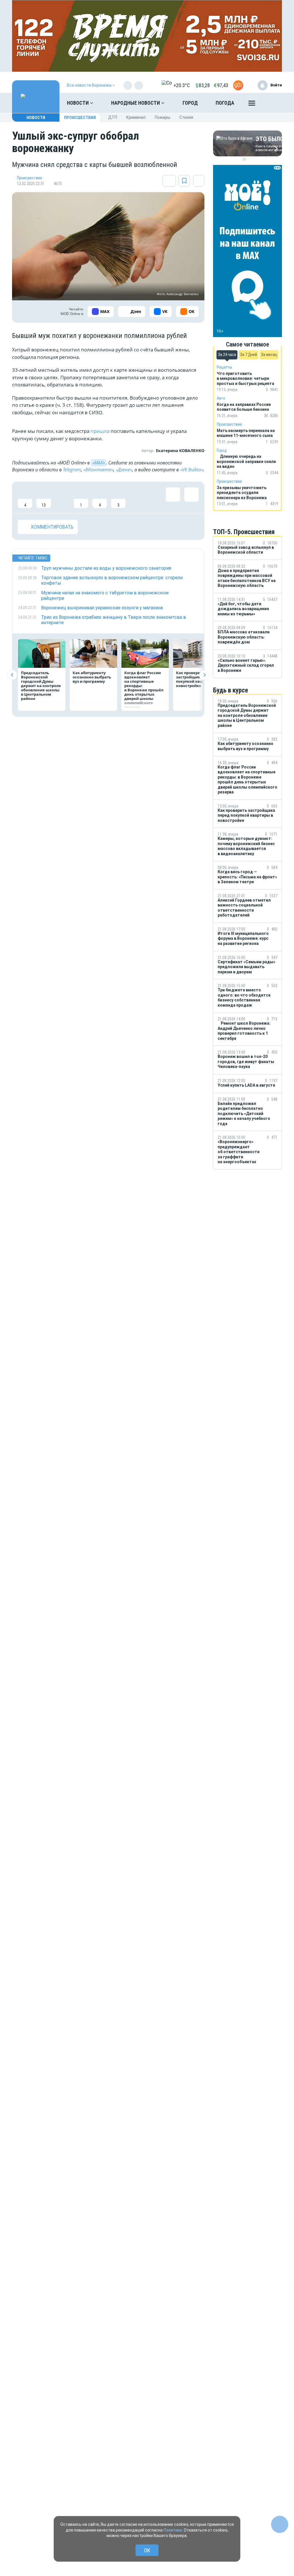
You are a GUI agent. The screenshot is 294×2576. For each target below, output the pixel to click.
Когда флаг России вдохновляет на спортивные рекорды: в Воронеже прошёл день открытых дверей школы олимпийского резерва (144, 690)
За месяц (269, 355)
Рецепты (224, 367)
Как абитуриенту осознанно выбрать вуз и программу (92, 677)
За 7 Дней (248, 355)
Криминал (136, 117)
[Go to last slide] (12, 675)
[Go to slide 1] (244, 159)
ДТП (113, 117)
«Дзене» (124, 470)
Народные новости (136, 103)
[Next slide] (204, 675)
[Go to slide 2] (248, 159)
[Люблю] (62, 498)
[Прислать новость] (238, 85)
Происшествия (80, 118)
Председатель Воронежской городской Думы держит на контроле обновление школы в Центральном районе (41, 686)
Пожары (163, 117)
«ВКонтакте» (98, 470)
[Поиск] (272, 103)
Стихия (186, 117)
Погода (225, 103)
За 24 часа (227, 355)
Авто (221, 398)
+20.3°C (182, 85)
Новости (78, 103)
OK (147, 2550)
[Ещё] (252, 104)
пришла (99, 431)
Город (190, 103)
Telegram (72, 470)
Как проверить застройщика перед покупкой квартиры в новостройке (197, 679)
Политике (173, 2530)
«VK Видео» (192, 470)
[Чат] (280, 2524)
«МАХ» (98, 463)
